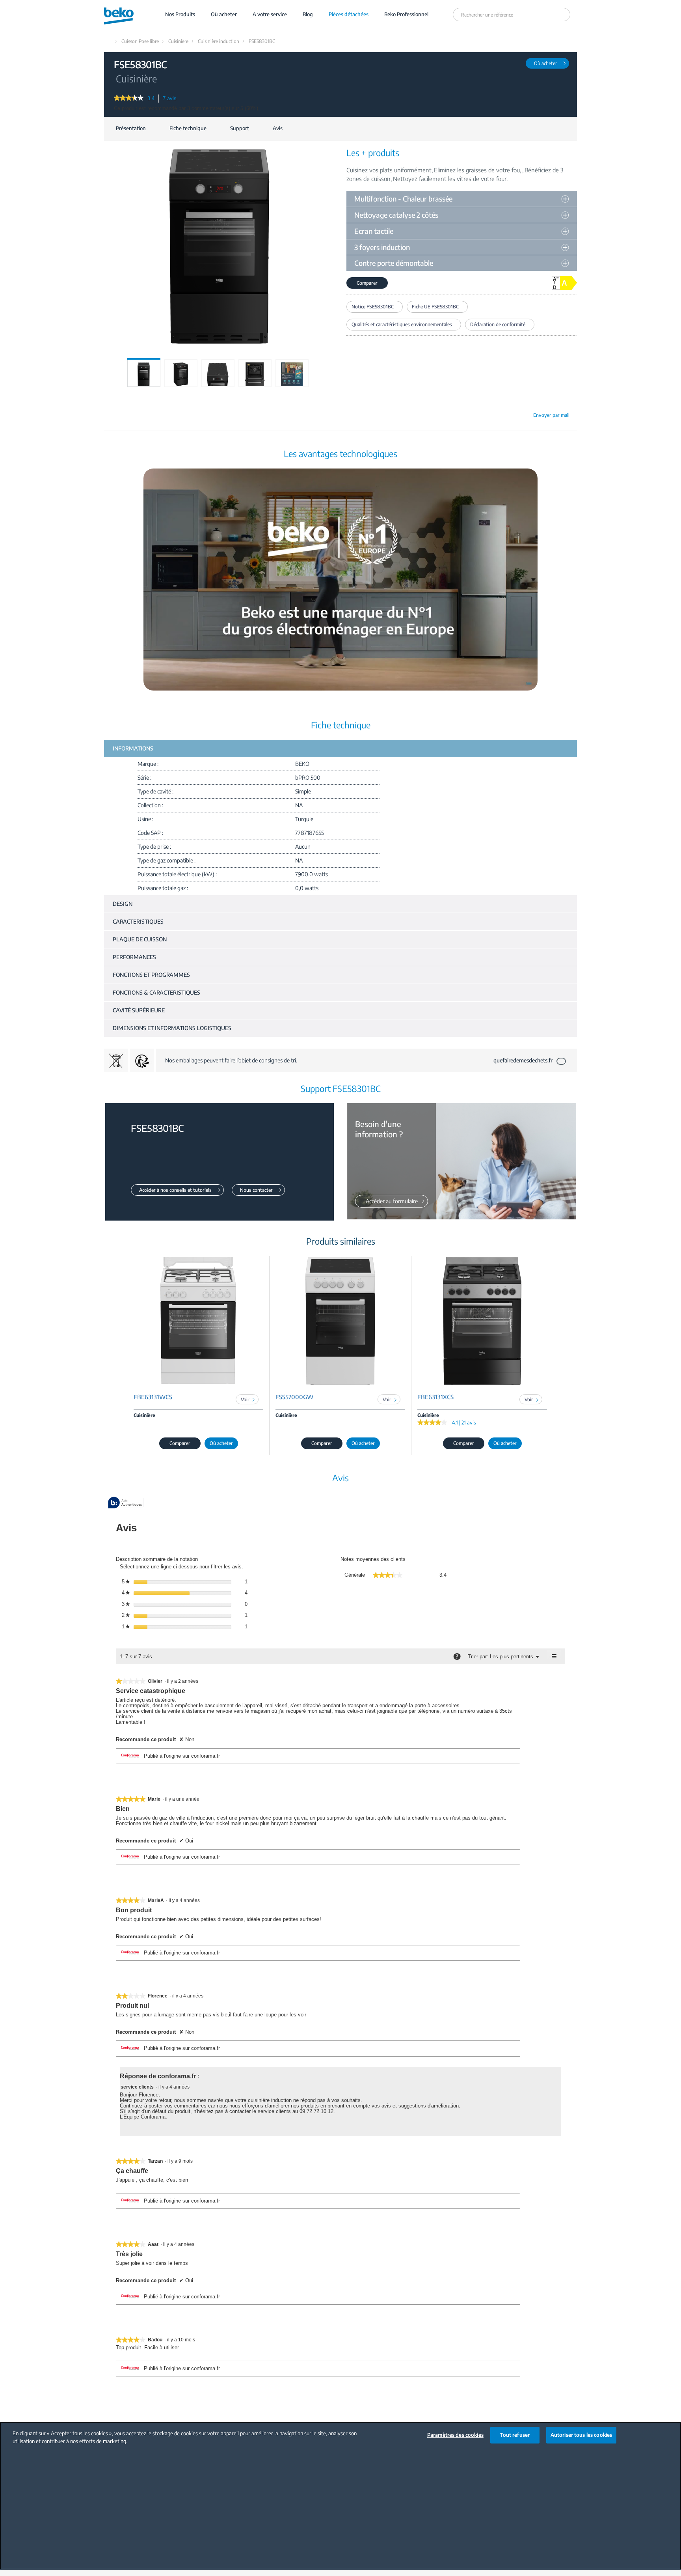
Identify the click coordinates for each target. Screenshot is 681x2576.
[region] (340, 2496)
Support (240, 128)
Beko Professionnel (406, 14)
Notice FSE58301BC (373, 307)
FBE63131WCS (153, 1397)
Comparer (367, 283)
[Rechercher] (563, 15)
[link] (129, 99)
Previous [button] (108, 380)
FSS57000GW (294, 1397)
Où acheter (224, 14)
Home (108, 41)
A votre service (270, 14)
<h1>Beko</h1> (126, 14)
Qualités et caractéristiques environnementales (402, 324)
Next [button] (327, 380)
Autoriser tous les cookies (581, 2435)
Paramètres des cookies (455, 2435)
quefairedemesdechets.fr (523, 1060)
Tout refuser (515, 2435)
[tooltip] (126, 1503)
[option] (144, 373)
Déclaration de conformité (498, 324)
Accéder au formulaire (392, 1201)
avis (172, 99)
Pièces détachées (349, 14)
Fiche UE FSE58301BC (435, 307)
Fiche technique (188, 128)
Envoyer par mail (551, 415)
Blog (308, 14)
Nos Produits (180, 14)
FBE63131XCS (435, 1397)
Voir (245, 1399)
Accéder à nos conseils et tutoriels (175, 1190)
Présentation (131, 128)
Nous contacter (256, 1190)
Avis (278, 128)
